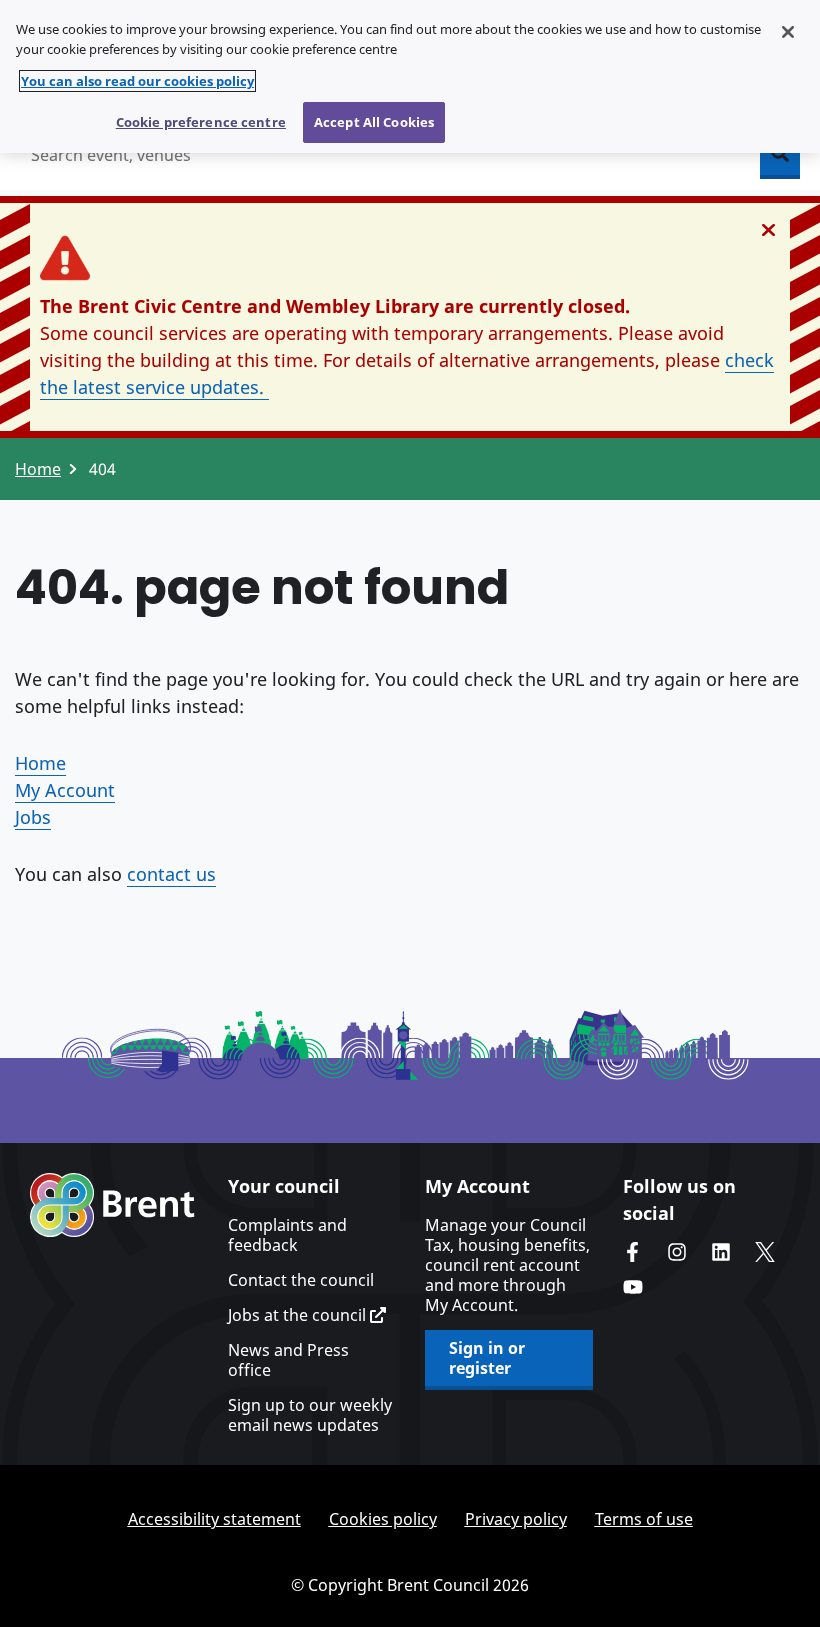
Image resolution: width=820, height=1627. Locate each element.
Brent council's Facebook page (633, 1252)
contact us (171, 874)
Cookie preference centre (201, 122)
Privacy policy (516, 1519)
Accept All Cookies (374, 122)
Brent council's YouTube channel (633, 1287)
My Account (65, 790)
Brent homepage (112, 1205)
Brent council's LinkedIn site (721, 1252)
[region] (410, 76)
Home (38, 469)
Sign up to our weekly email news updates (310, 1415)
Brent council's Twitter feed (765, 1252)
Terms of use (644, 1519)
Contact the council (301, 1280)
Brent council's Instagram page (677, 1252)
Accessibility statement (214, 1519)
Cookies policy (383, 1519)
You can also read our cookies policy (137, 81)
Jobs (33, 817)
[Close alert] (768, 230)
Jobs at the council (299, 1315)
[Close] (788, 32)
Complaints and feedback (287, 1235)
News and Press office (288, 1360)
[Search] (780, 155)
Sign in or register (487, 1358)
